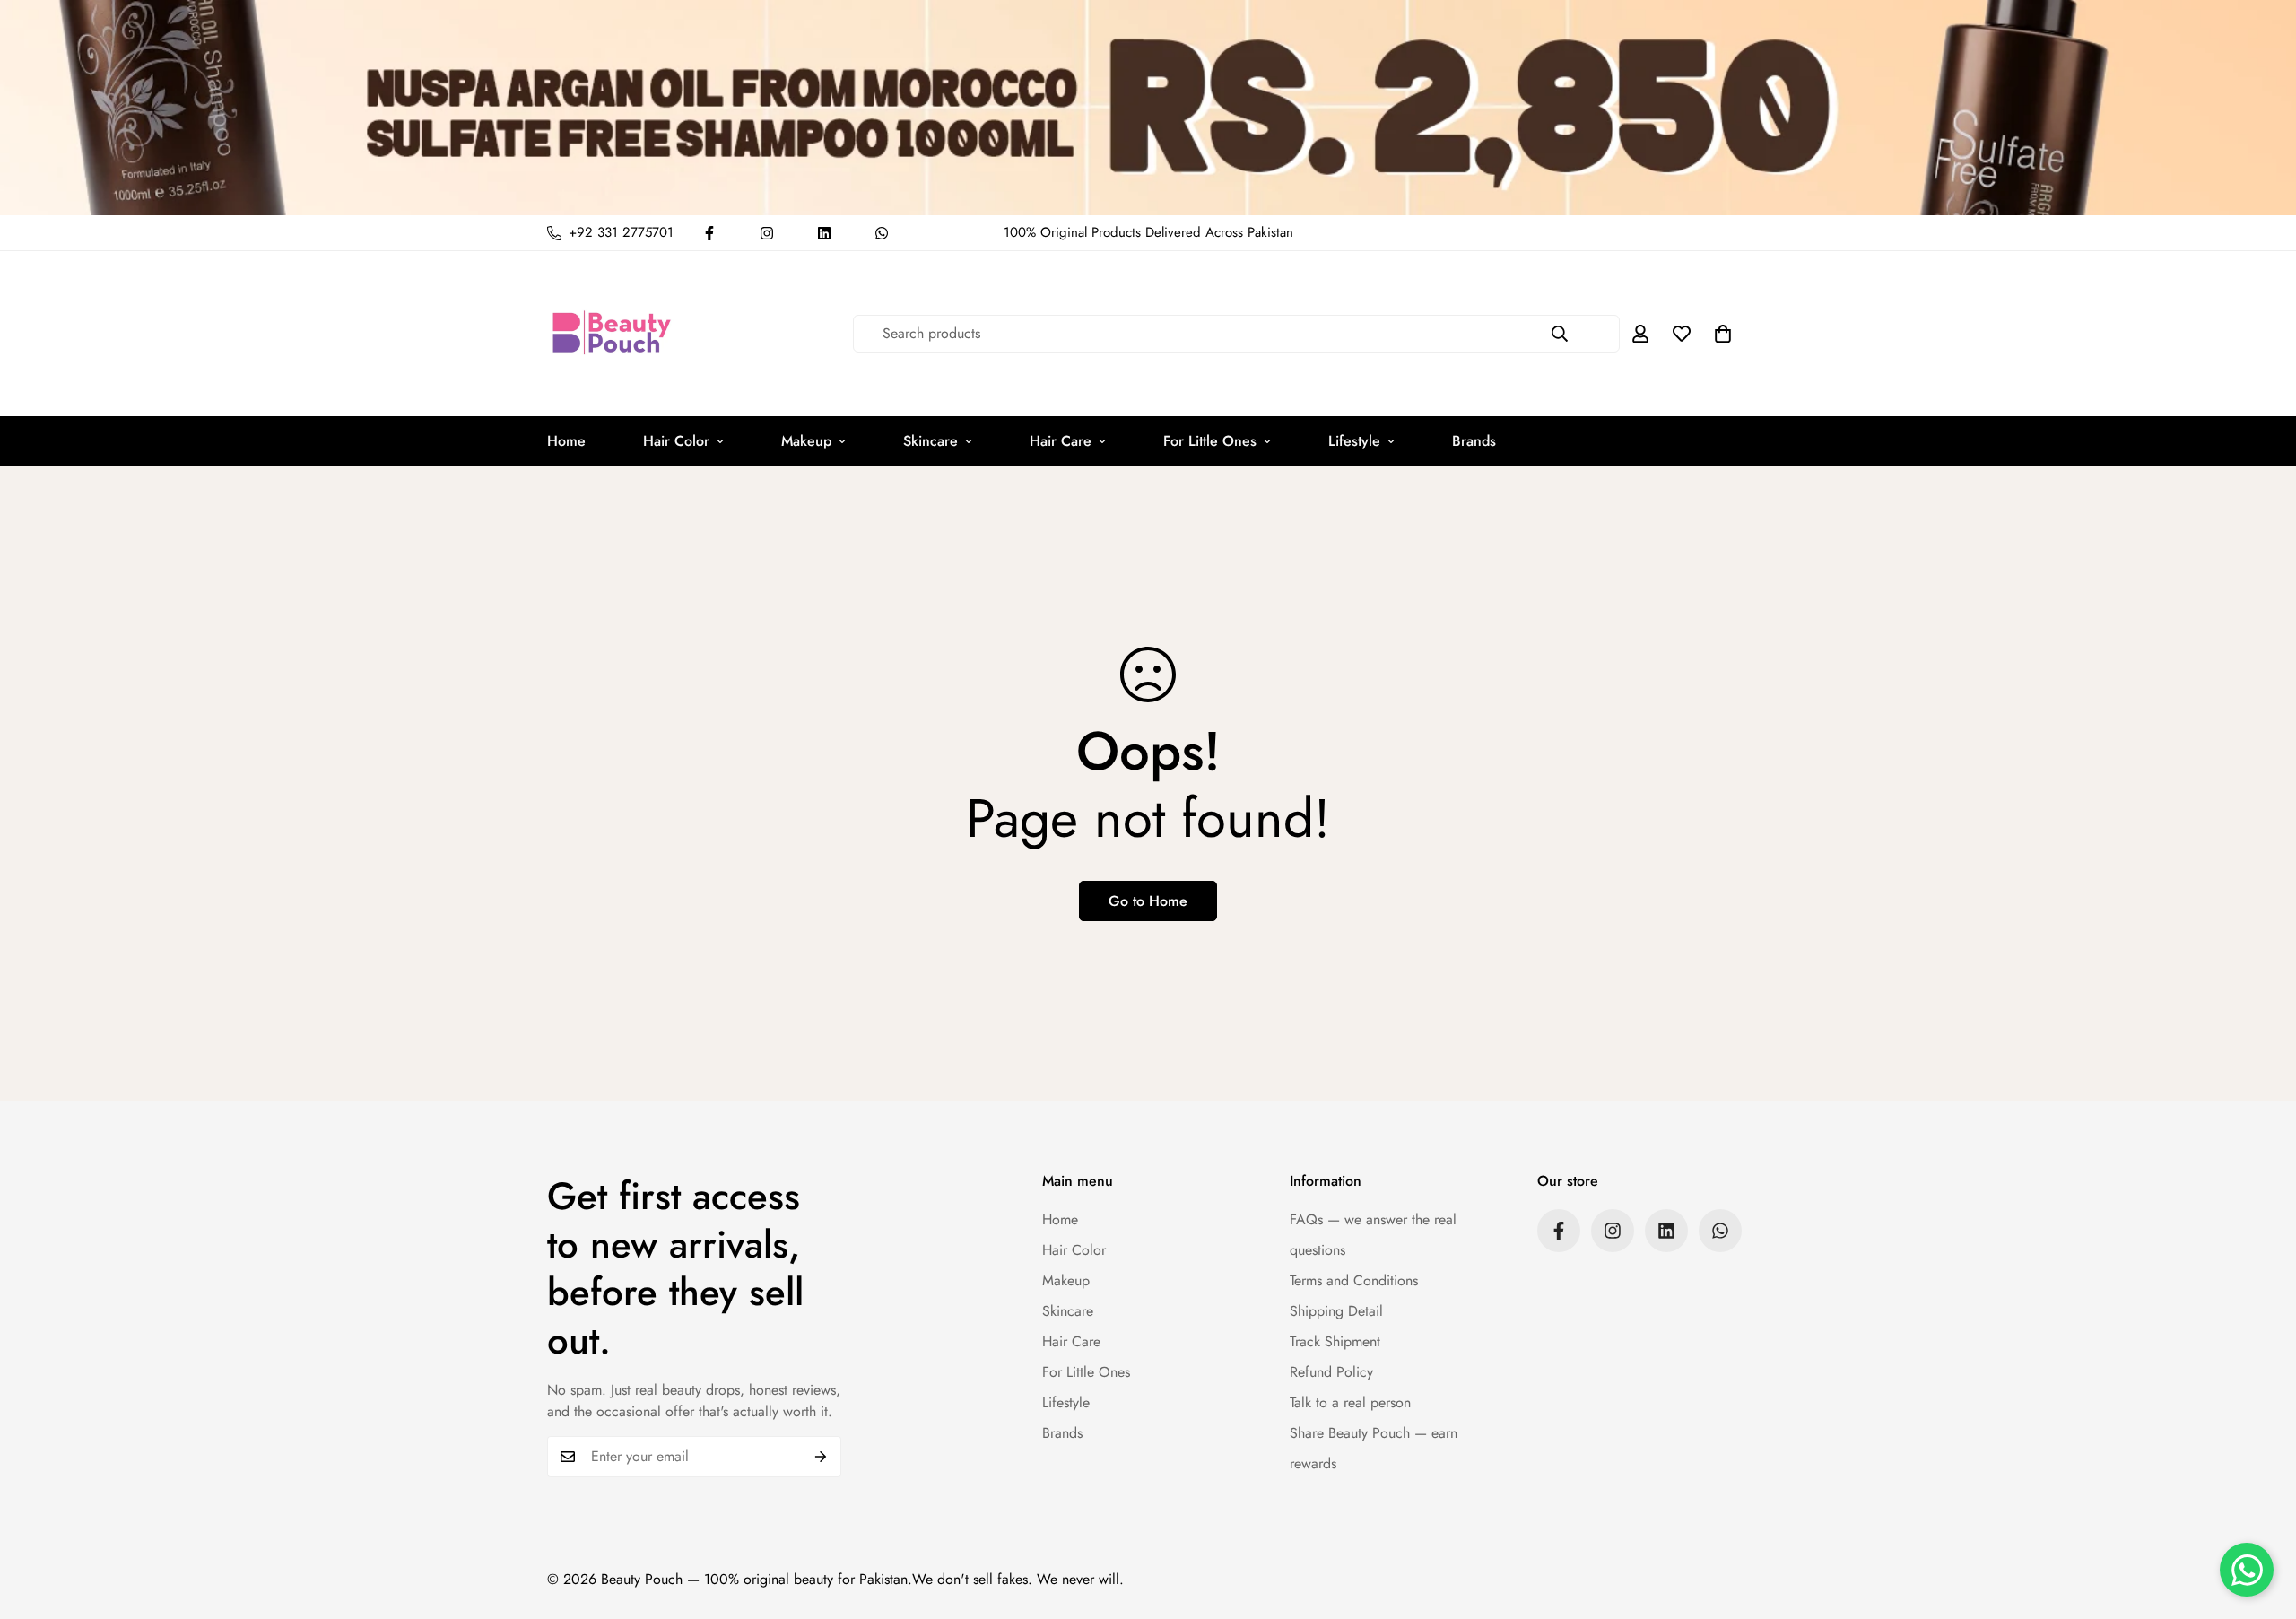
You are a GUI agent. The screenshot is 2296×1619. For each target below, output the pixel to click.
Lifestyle (1354, 441)
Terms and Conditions (1354, 1280)
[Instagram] (767, 233)
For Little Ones (1210, 441)
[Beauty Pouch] (612, 334)
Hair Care (1061, 441)
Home (566, 441)
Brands (1474, 441)
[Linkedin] (824, 233)
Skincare (931, 441)
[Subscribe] (821, 1457)
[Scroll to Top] (2261, 1521)
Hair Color (676, 441)
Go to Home (1148, 901)
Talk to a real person (1350, 1402)
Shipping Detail (1336, 1311)
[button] (1723, 334)
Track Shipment (1335, 1341)
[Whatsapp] (882, 233)
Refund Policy (1331, 1372)
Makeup (806, 441)
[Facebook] (709, 233)
